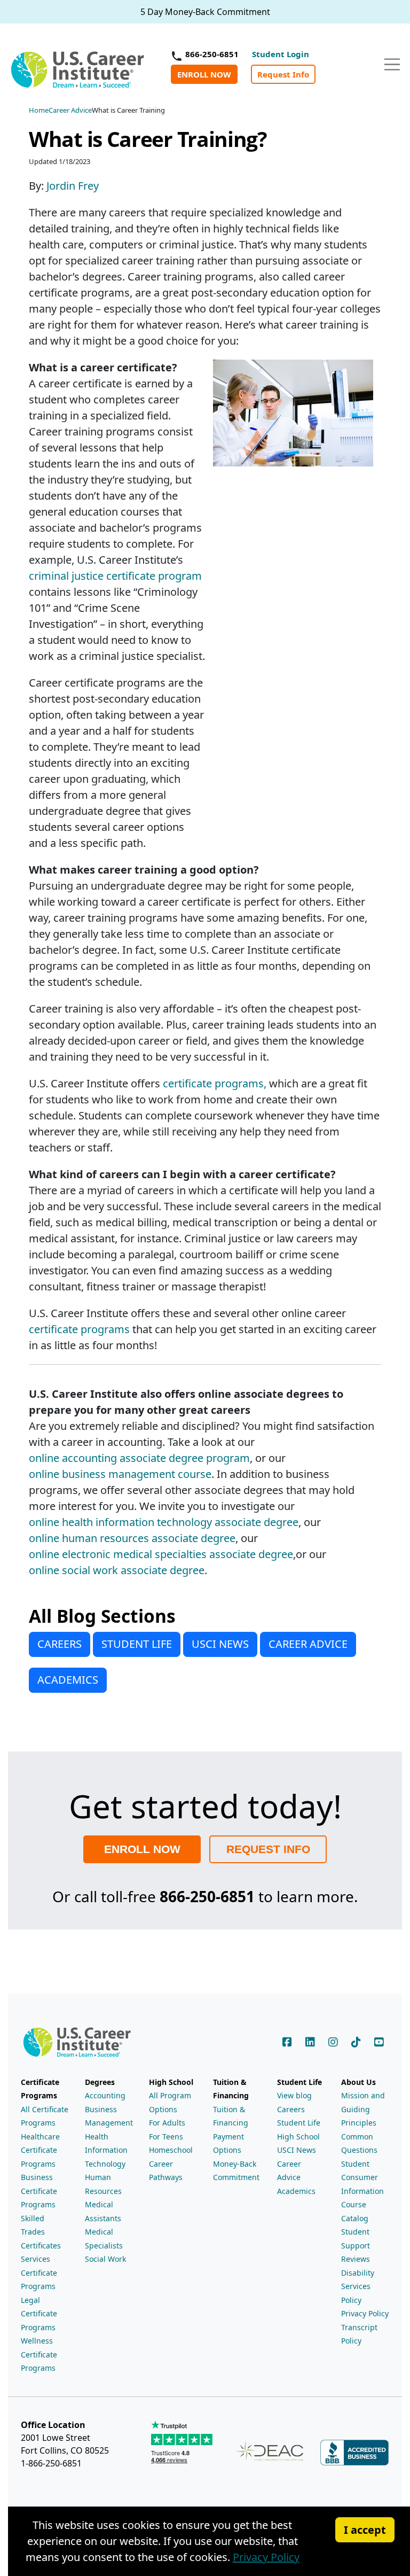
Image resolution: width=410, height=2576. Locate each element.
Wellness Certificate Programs (39, 2354)
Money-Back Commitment (236, 2171)
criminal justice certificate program (115, 576)
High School (298, 2137)
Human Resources (103, 2184)
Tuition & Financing (231, 2116)
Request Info (283, 74)
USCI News (297, 2150)
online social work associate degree (117, 1570)
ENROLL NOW (204, 74)
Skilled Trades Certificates (41, 2232)
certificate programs (79, 1329)
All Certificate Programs (45, 2116)
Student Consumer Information (362, 2177)
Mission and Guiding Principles (363, 2109)
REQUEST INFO (268, 1849)
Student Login (281, 54)
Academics (296, 2191)
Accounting (105, 2095)
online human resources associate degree (132, 1538)
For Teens (166, 2137)
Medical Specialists (104, 2239)
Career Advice (289, 2171)
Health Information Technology (106, 2150)
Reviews (356, 2259)
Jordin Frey (73, 186)
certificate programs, (215, 1083)
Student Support (356, 2239)
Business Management (109, 2116)
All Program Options (170, 2102)
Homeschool (171, 2150)
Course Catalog (355, 2211)
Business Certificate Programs (39, 2191)
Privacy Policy (365, 2313)
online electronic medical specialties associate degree (161, 1554)
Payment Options (228, 2143)
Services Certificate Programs (39, 2273)
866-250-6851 (212, 54)
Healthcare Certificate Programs (40, 2150)
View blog (294, 2095)
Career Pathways (166, 2171)
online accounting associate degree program (139, 1458)
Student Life (299, 2123)
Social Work (105, 2259)
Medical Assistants (103, 2211)
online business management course (120, 1474)
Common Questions (359, 2143)
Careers (291, 2109)
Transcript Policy (359, 2334)
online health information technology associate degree (164, 1522)
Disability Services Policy (358, 2286)
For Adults (167, 2123)
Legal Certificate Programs (39, 2314)
